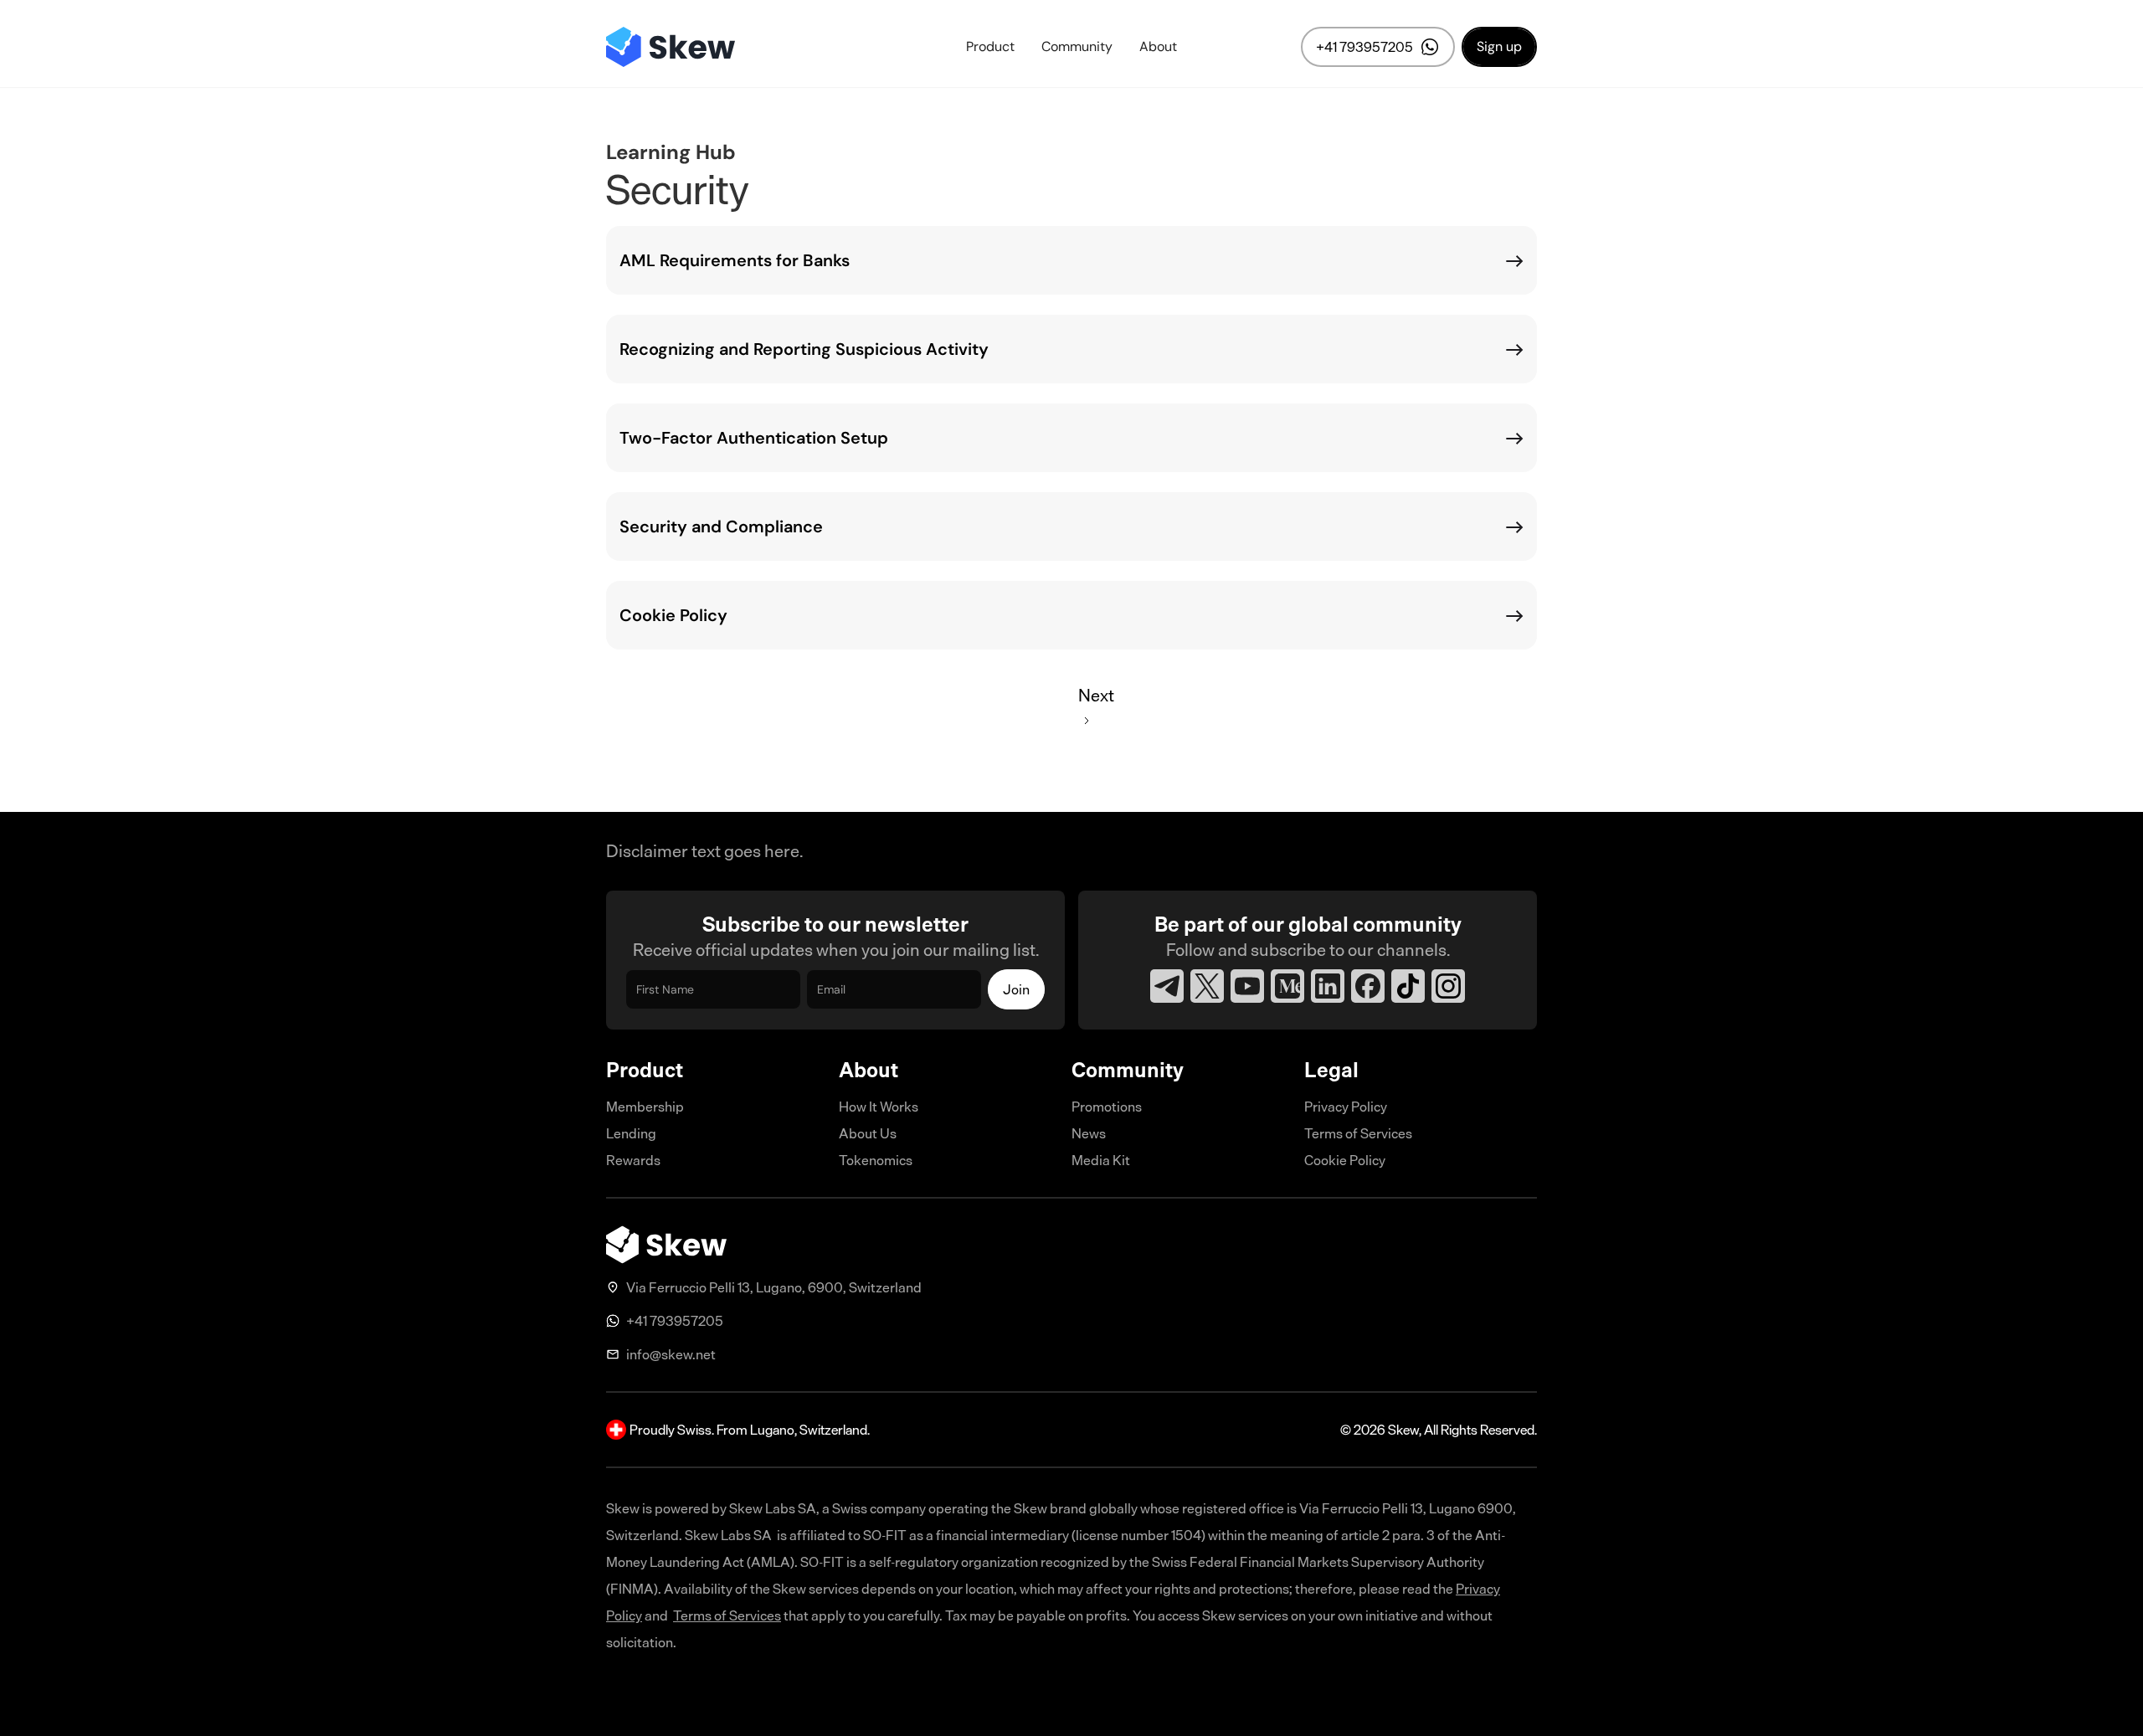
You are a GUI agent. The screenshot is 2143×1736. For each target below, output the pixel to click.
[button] (990, 47)
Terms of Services (1358, 1133)
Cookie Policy (1345, 1160)
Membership (645, 1107)
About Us (868, 1133)
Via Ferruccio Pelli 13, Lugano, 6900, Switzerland (774, 1287)
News (1089, 1133)
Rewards (633, 1160)
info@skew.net (671, 1354)
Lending (631, 1133)
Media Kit (1101, 1160)
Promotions (1107, 1107)
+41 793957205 (675, 1321)
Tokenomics (876, 1160)
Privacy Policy (1346, 1107)
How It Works (879, 1107)
